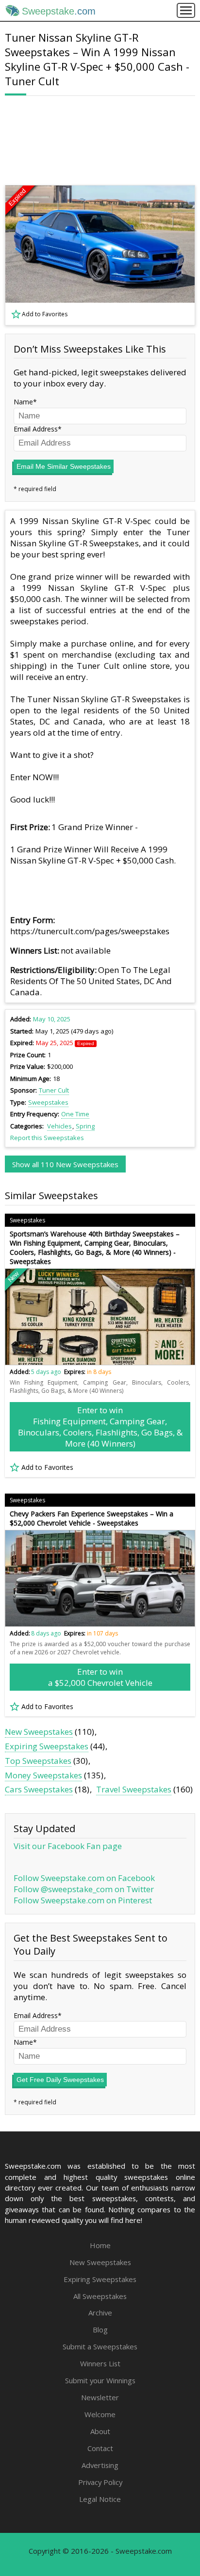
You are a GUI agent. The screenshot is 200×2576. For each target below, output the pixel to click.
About (100, 2431)
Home (100, 2245)
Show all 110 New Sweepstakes (65, 1164)
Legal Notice (100, 2499)
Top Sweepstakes (38, 1761)
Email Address (36, 429)
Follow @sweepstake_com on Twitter (84, 1889)
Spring (85, 1126)
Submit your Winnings (100, 2380)
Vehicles (59, 1126)
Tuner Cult (54, 1090)
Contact (100, 2448)
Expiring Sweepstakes (47, 1746)
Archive (100, 2313)
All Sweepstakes (100, 2296)
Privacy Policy (100, 2482)
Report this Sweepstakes (47, 1138)
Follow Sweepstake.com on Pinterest (83, 1900)
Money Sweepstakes (43, 1775)
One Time (75, 1114)
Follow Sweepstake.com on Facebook (84, 1878)
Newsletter (100, 2397)
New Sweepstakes (39, 1732)
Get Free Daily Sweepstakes (60, 2080)
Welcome (100, 2414)
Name (23, 402)
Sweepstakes (48, 1102)
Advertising (100, 2465)
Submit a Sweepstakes (100, 2346)
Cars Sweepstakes (39, 1789)
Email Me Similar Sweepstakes (64, 466)
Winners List (100, 2363)
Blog (100, 2329)
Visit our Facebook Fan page (68, 1846)
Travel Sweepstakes (134, 1789)
